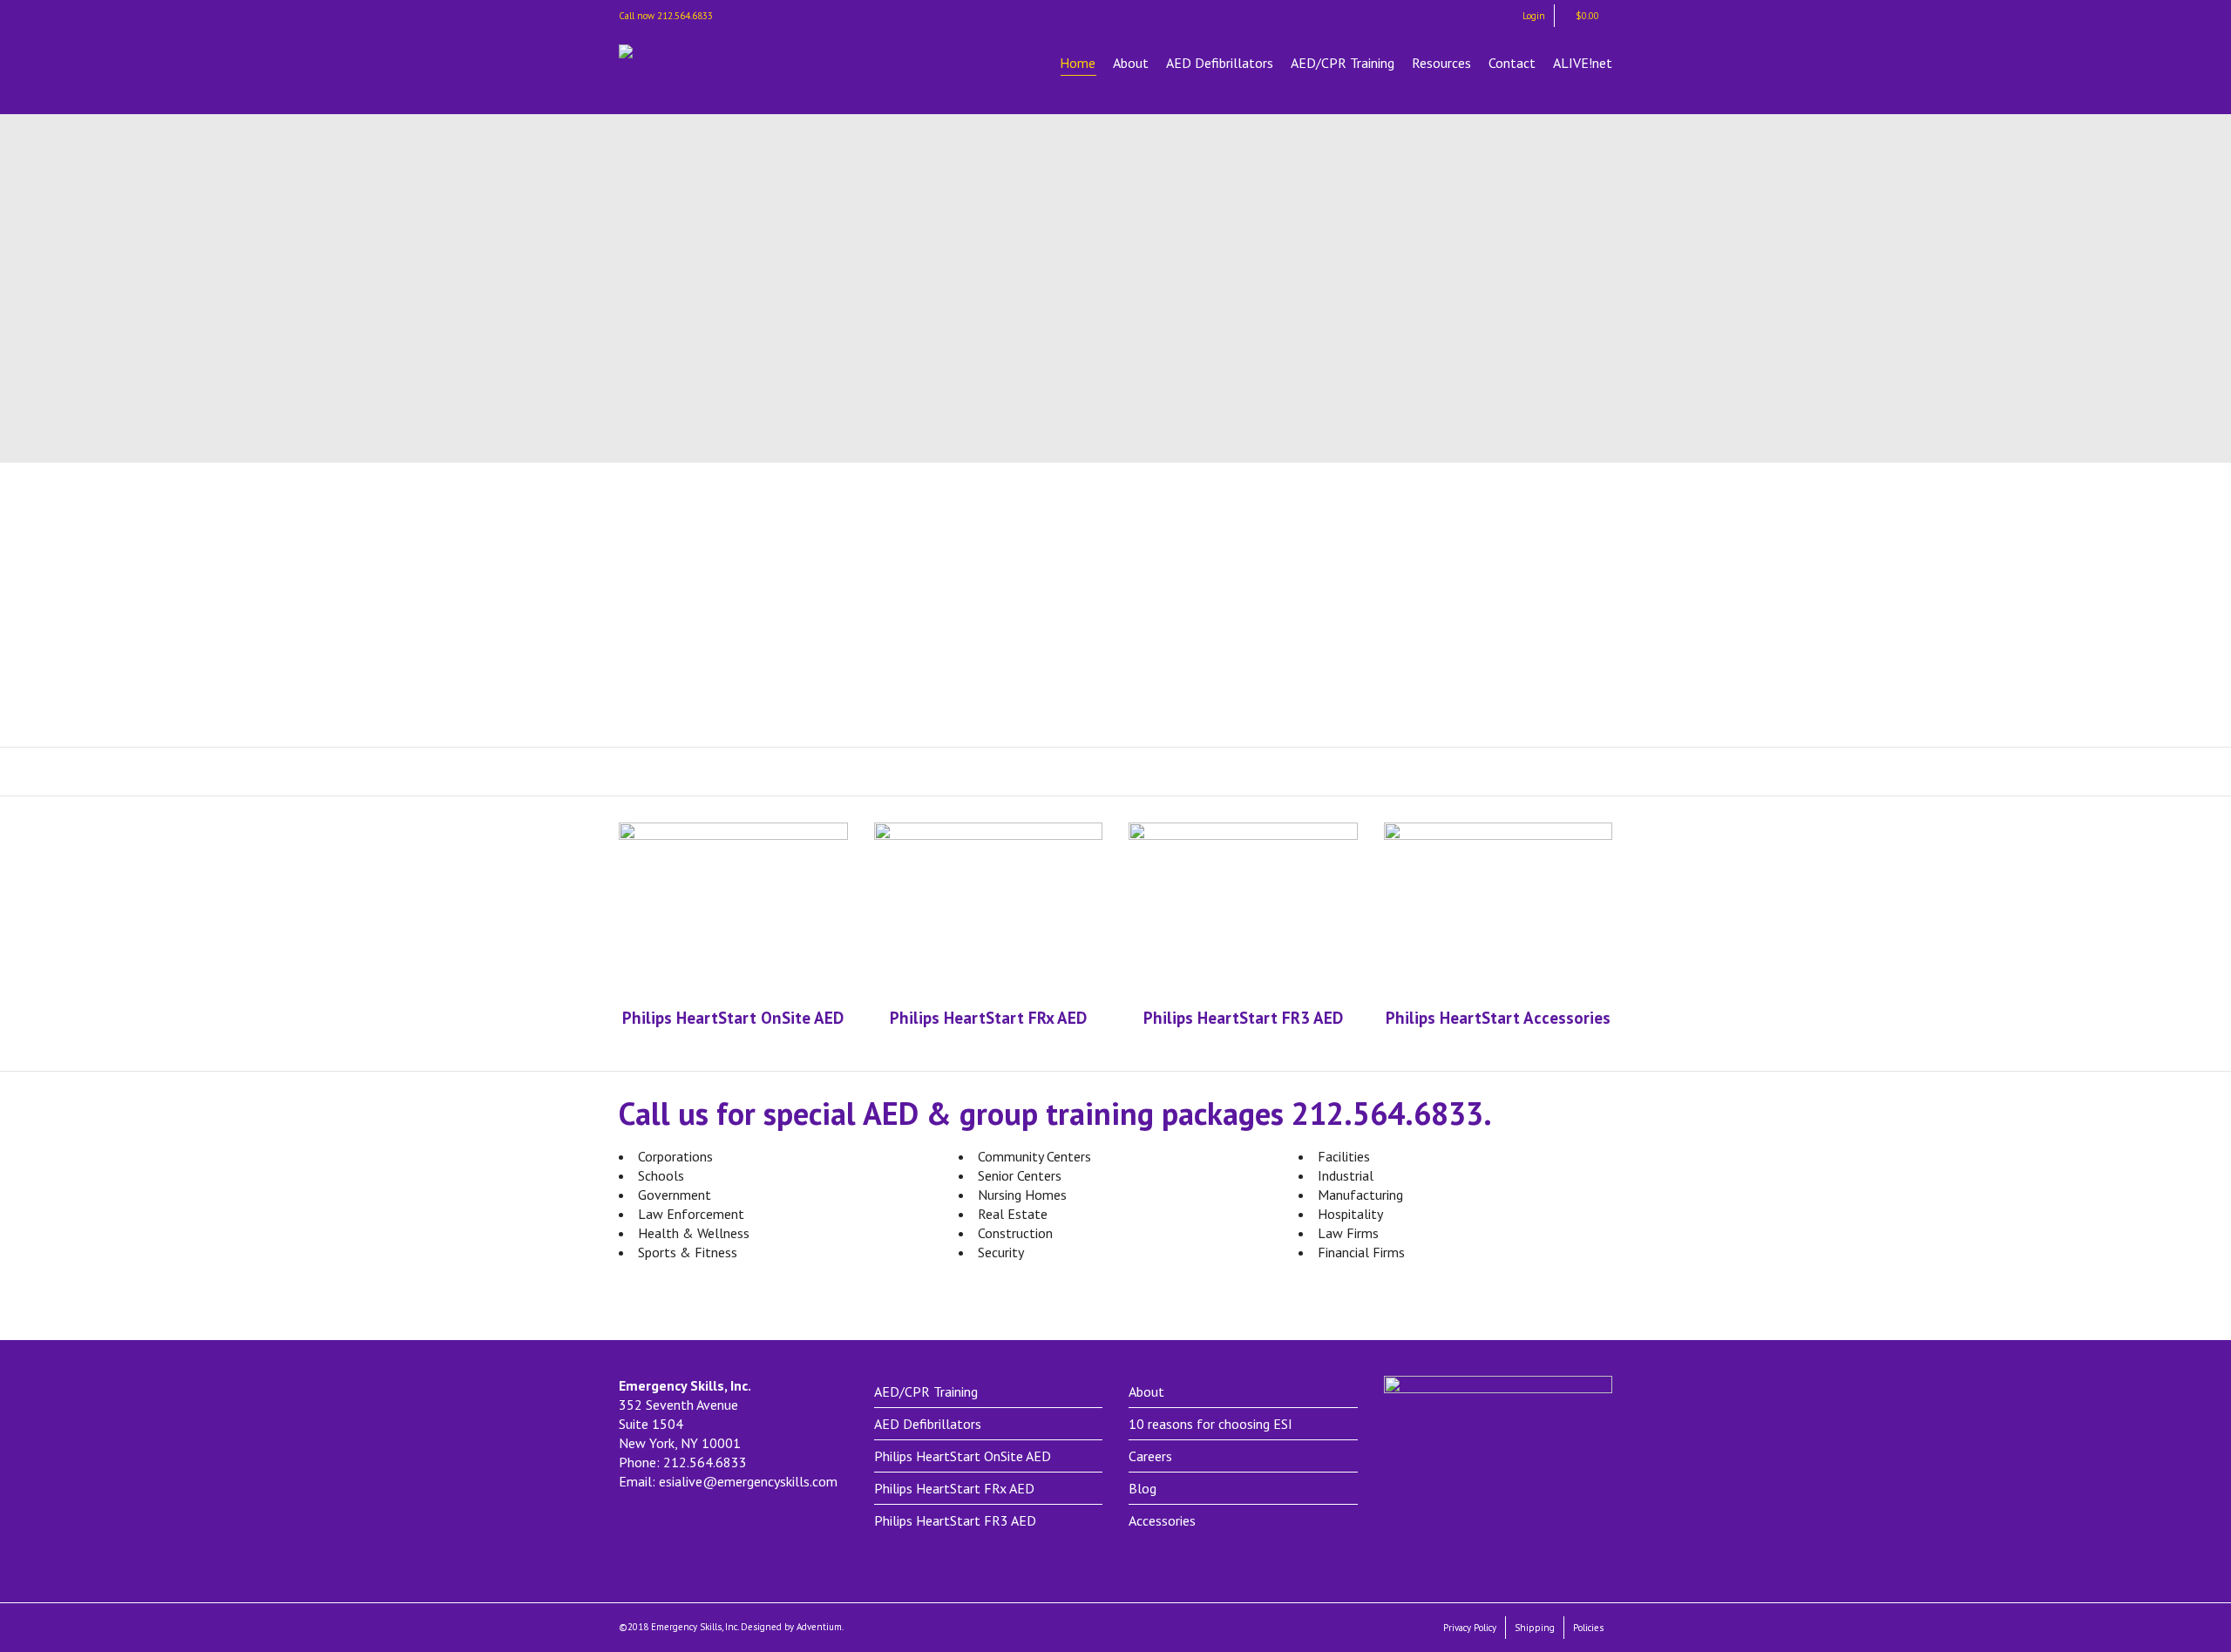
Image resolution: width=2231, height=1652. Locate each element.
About (1131, 63)
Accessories (1162, 1520)
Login (1534, 16)
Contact (1512, 63)
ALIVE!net (1583, 63)
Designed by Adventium (791, 1627)
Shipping (1535, 1628)
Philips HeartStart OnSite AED (963, 1456)
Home (1078, 63)
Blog (1143, 1488)
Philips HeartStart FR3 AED (955, 1520)
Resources (1441, 63)
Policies (1588, 1628)
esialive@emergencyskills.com (748, 1481)
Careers (1150, 1456)
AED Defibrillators (1220, 63)
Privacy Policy (1470, 1628)
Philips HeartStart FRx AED (954, 1488)
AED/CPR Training (1343, 63)
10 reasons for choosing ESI (1210, 1424)
